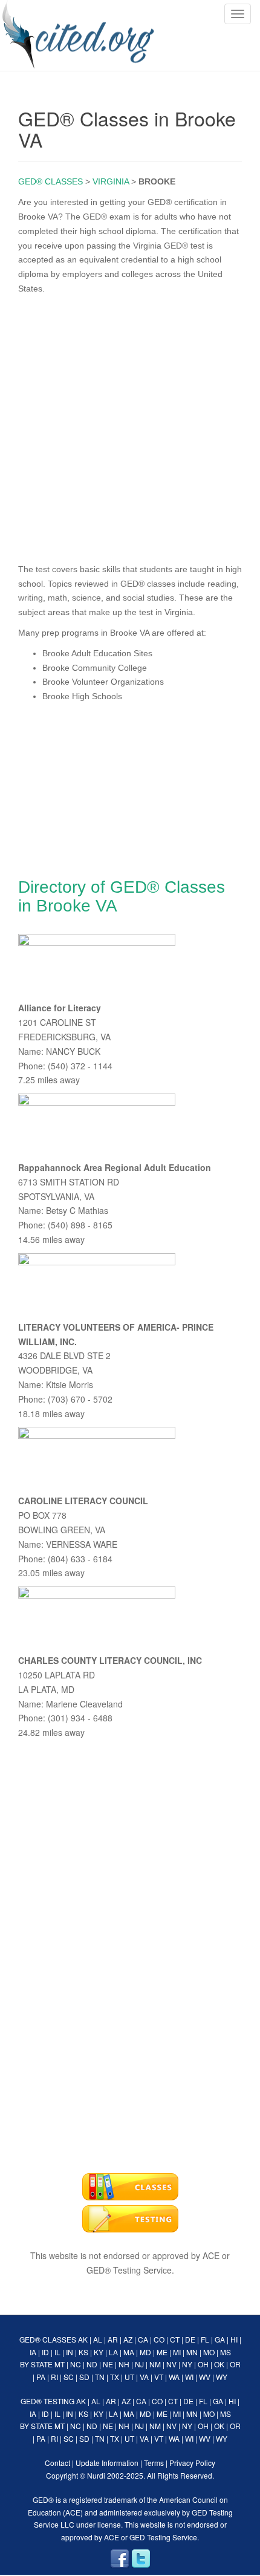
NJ (139, 2364)
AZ (128, 2339)
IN (70, 2352)
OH (203, 2364)
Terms (154, 2463)
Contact (57, 2463)
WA (174, 2377)
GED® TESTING (47, 2401)
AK (83, 2339)
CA (143, 2339)
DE (190, 2339)
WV (205, 2377)
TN (100, 2377)
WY (222, 2377)
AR (113, 2339)
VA (144, 2377)
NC (76, 2364)
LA (113, 2352)
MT (60, 2364)
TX (115, 2377)
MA (129, 2352)
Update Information (107, 2463)
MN (192, 2352)
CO (159, 2339)
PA (41, 2377)
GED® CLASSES (50, 181)
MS (226, 2352)
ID (45, 2352)
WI (189, 2377)
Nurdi (96, 2475)
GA (220, 2339)
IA (33, 2352)
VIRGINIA (111, 181)
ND (92, 2364)
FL (205, 2339)
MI (177, 2352)
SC (69, 2377)
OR (235, 2364)
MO (209, 2352)
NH (124, 2364)
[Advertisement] (130, 426)
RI (54, 2377)
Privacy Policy (192, 2463)
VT (159, 2377)
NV (171, 2364)
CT (175, 2339)
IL (57, 2352)
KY (99, 2352)
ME (162, 2352)
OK (219, 2364)
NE (108, 2364)
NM (155, 2364)
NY (187, 2364)
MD (145, 2352)
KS (83, 2352)
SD (84, 2377)
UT (129, 2377)
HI (234, 2339)
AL (98, 2339)
